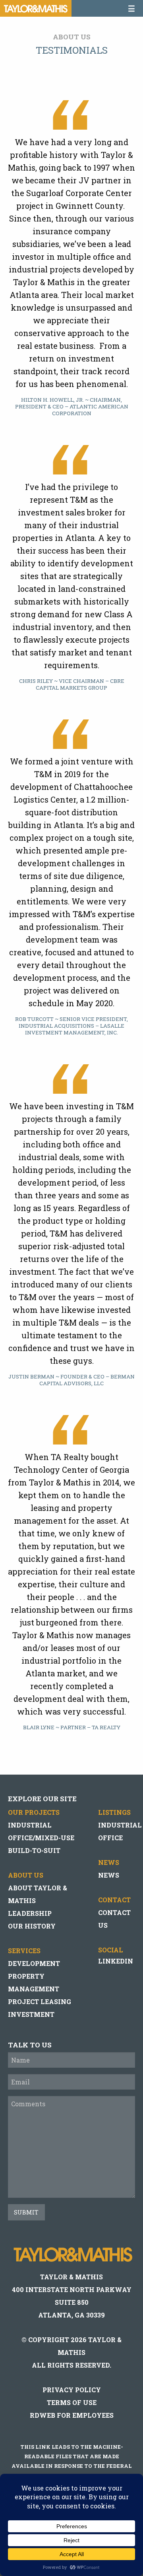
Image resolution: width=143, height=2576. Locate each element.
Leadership (30, 1913)
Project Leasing (40, 2002)
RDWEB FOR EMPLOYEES (72, 2415)
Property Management (34, 1982)
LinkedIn (116, 1961)
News (109, 1875)
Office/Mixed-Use (41, 1838)
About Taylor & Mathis (38, 1894)
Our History (32, 1926)
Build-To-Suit (34, 1850)
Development (34, 1963)
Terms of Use (72, 2402)
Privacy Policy (72, 2390)
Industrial (30, 1825)
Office (110, 1838)
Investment (31, 2014)
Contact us (114, 1919)
